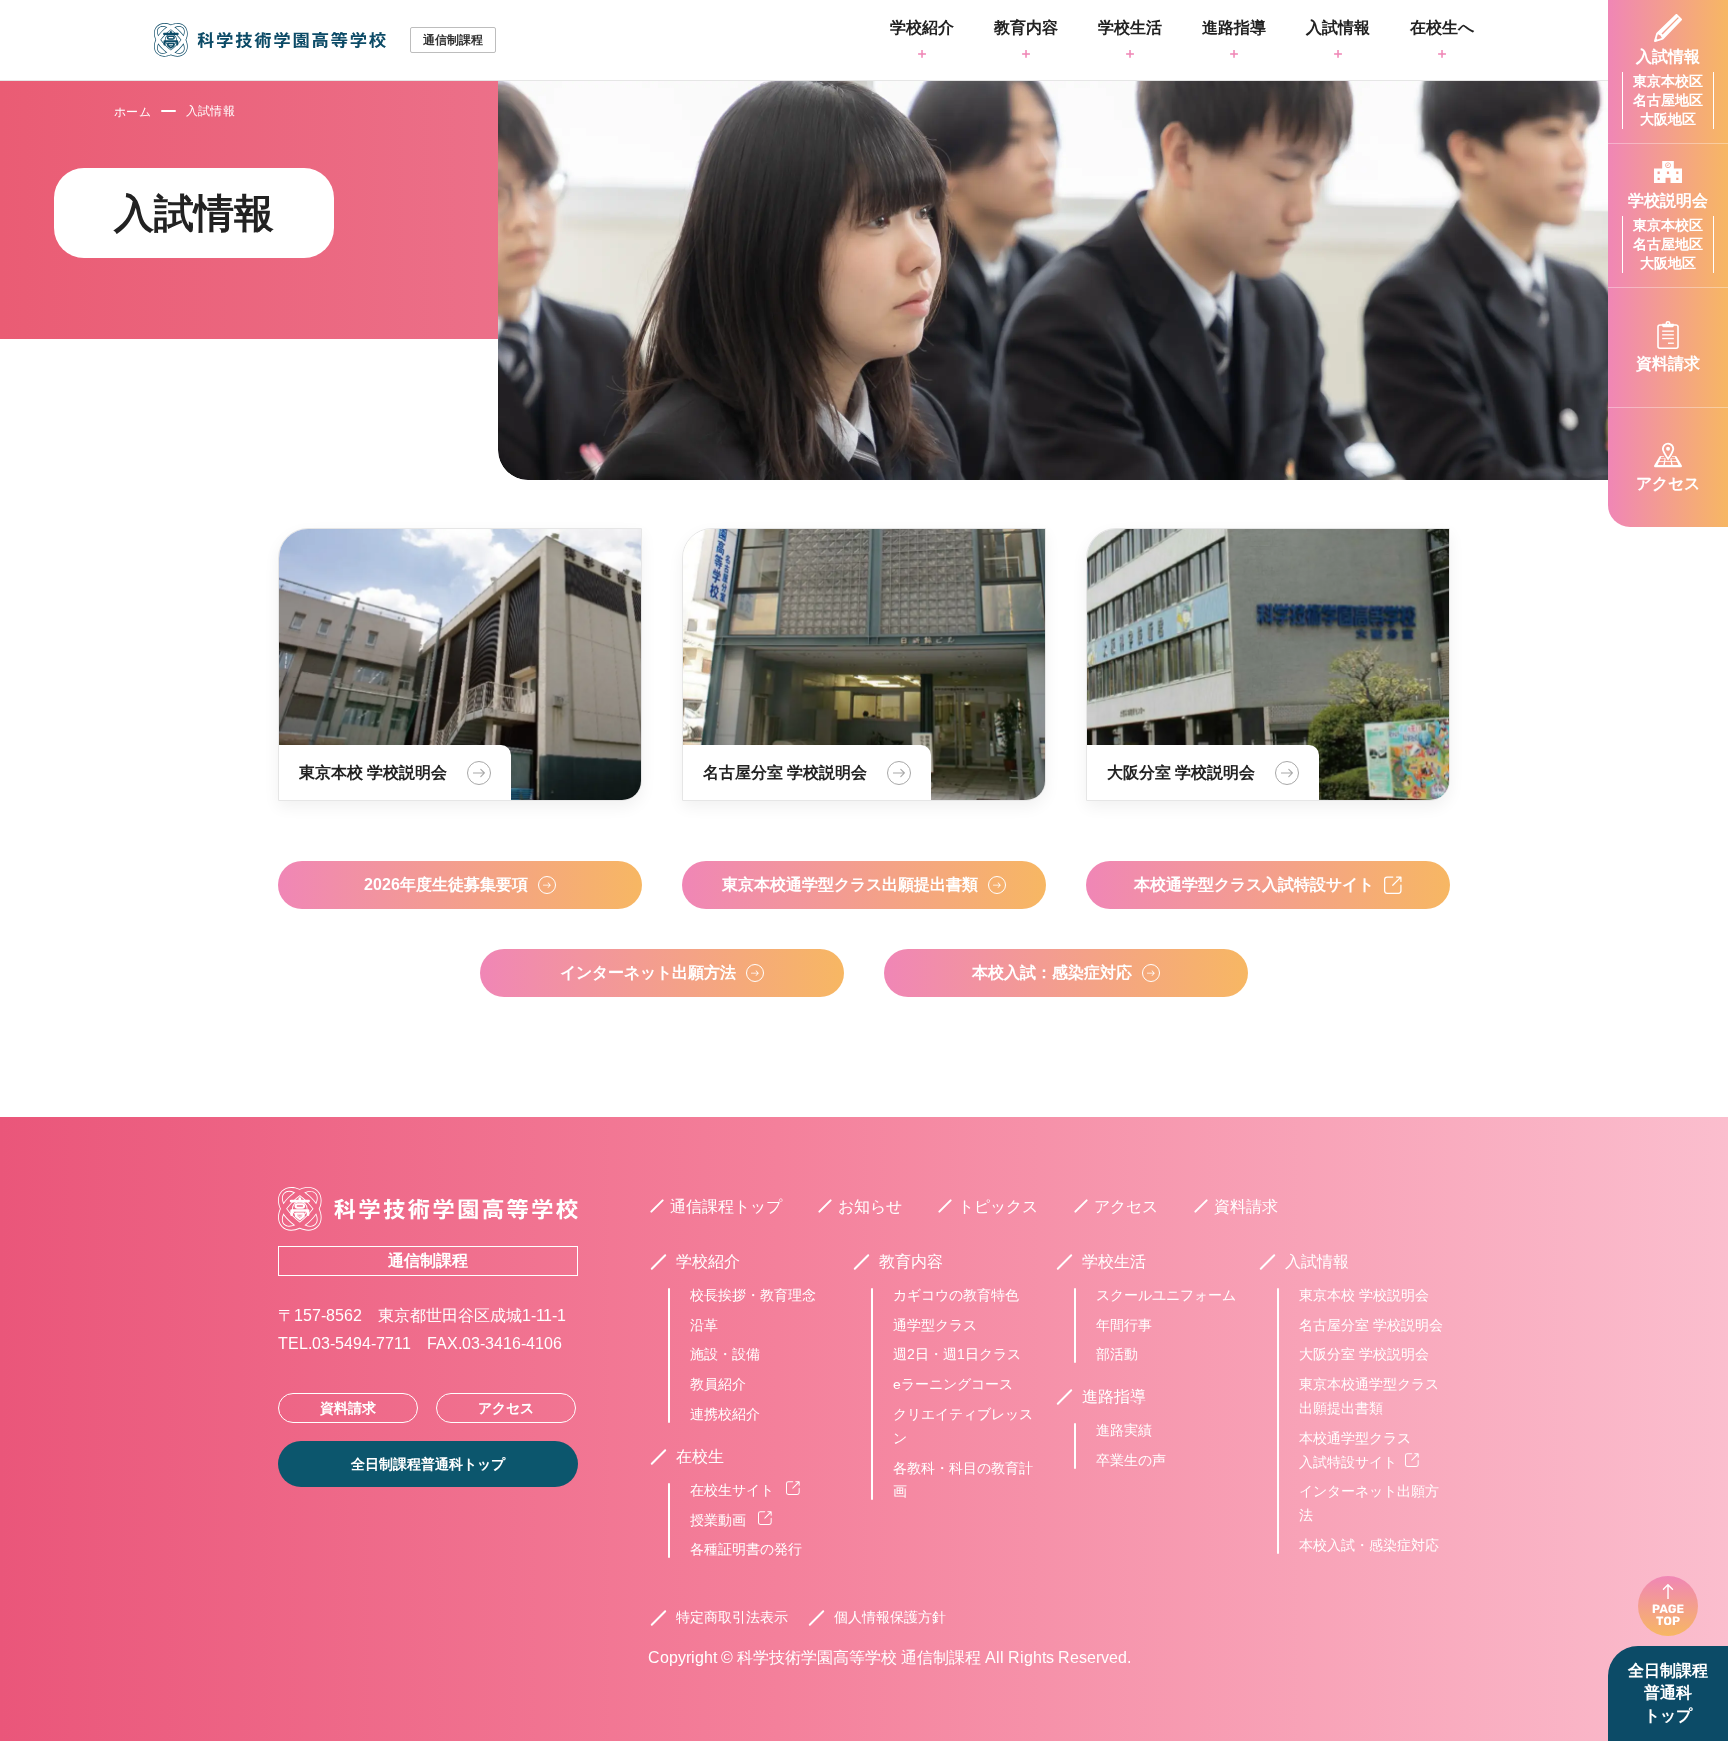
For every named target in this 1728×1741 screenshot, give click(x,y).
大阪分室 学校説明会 (1364, 1354)
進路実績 (1124, 1430)
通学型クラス (935, 1325)
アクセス (506, 1408)
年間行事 (1124, 1325)
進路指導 (1234, 28)
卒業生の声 (1131, 1460)
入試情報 (1338, 28)
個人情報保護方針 (890, 1617)
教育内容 (1026, 28)
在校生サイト (734, 1490)
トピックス (998, 1206)
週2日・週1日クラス (957, 1354)
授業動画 (720, 1520)
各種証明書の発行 (746, 1549)
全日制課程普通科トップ (1668, 1693)
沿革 (704, 1325)
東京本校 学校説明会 (1364, 1295)
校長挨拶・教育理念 (753, 1295)
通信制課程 (428, 1260)
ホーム (132, 112)
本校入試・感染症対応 (1369, 1545)
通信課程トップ (726, 1206)
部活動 (1117, 1354)
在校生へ (1442, 28)
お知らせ (870, 1206)
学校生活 (1130, 28)
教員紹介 (718, 1384)
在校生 (700, 1457)
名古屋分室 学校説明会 (1371, 1325)
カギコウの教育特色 (956, 1295)
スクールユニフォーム (1166, 1295)
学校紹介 (922, 28)
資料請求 (348, 1408)
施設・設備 (725, 1354)
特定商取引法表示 (732, 1617)
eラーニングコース (953, 1384)
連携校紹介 (725, 1414)
